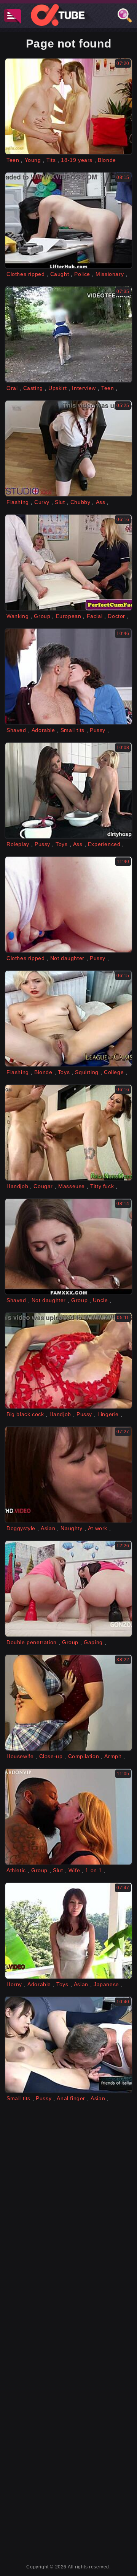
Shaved (16, 730)
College (114, 1072)
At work (98, 1528)
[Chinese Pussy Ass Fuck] (68, 2045)
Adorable (43, 730)
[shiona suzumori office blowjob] (68, 1475)
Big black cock (25, 1414)
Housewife (20, 1756)
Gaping (93, 1642)
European (69, 616)
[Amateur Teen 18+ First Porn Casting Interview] (68, 334)
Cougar (43, 1186)
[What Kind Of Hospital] (68, 791)
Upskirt (57, 388)
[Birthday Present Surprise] (68, 1247)
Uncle (100, 1300)
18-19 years (77, 160)
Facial (95, 616)
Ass (101, 502)
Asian (48, 1528)
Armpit (113, 1756)
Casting (33, 388)
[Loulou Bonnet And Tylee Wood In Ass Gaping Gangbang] (68, 1589)
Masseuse (72, 1186)
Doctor (116, 616)
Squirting (87, 1072)
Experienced (104, 844)
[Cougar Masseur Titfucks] (68, 1133)
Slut (60, 502)
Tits (51, 160)
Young (33, 160)
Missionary (110, 274)
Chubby (80, 502)
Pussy (98, 730)
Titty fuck (102, 1186)
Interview (84, 388)
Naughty (71, 1528)
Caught (60, 274)
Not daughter (67, 958)
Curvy (42, 502)
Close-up (51, 1756)
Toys (61, 844)
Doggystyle (21, 1528)
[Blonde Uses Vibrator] (68, 1019)
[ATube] (68, 15)
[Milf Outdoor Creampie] (68, 1931)
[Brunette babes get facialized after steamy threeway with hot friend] (68, 676)
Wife (74, 1870)
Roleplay (18, 844)
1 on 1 (94, 1870)
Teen (13, 160)
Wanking (18, 616)
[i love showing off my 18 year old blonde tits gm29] (68, 106)
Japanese (106, 1984)
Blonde (107, 160)
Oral (12, 388)
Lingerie (108, 1414)
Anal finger (71, 2098)
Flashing (18, 502)
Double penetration (32, 1642)
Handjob (17, 1186)
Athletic (16, 1870)
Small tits (72, 730)
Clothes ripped (25, 274)
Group (42, 616)
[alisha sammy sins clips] (68, 1703)
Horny (14, 1984)
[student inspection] (68, 448)
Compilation (84, 1756)
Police (82, 274)
